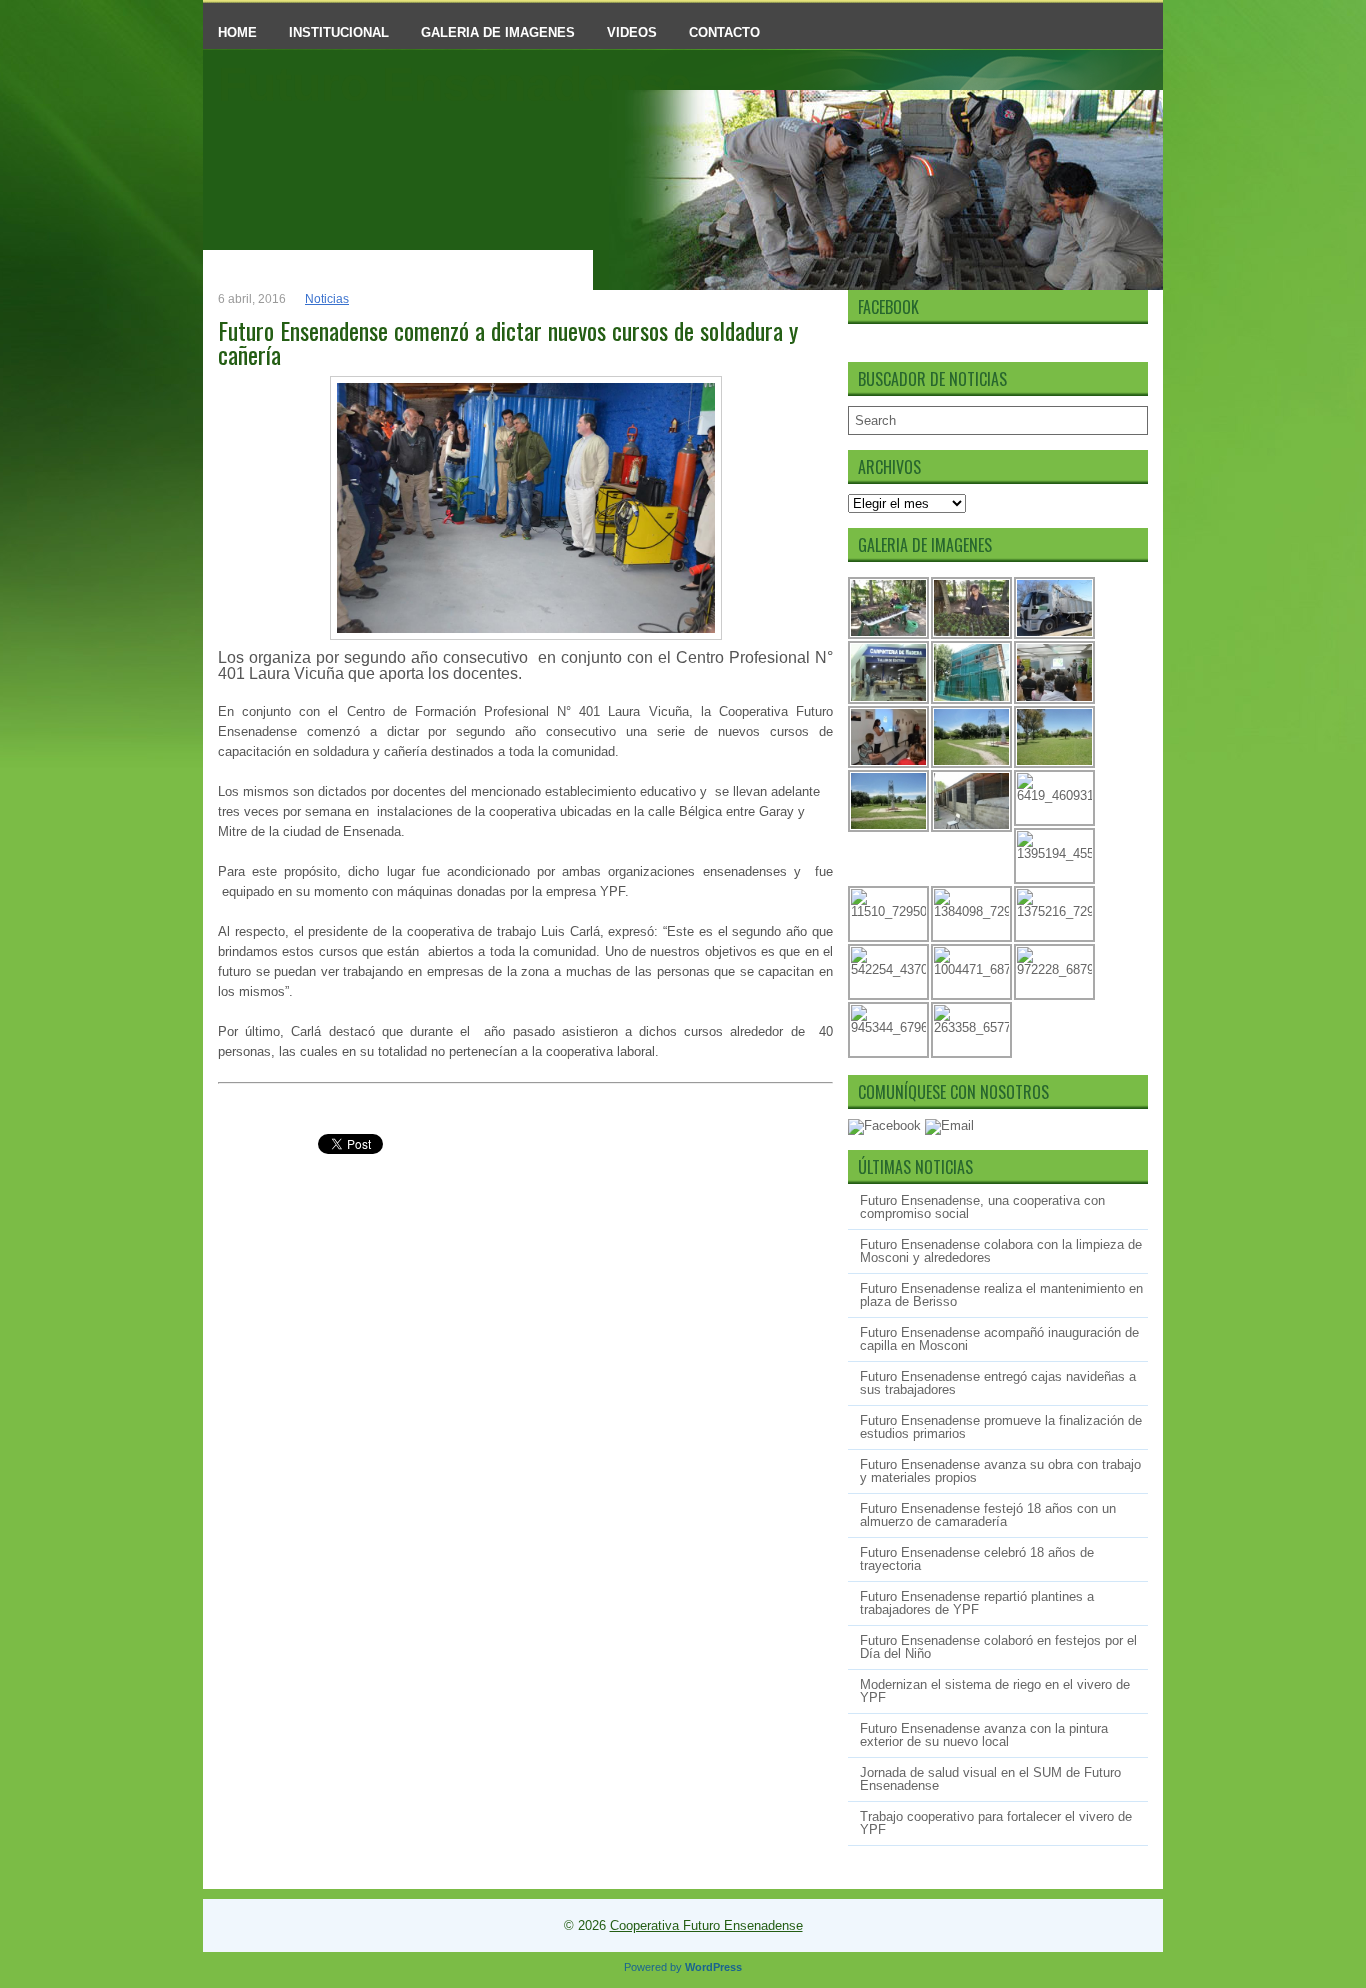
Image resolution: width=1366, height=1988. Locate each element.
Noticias (327, 299)
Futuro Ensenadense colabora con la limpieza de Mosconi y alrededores (1001, 1251)
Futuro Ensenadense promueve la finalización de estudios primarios (1001, 1427)
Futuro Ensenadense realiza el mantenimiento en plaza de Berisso (1001, 1295)
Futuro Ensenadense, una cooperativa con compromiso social (982, 1207)
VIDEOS (632, 32)
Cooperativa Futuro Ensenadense (706, 1925)
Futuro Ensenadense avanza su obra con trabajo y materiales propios (1000, 1471)
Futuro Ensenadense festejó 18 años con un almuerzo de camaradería (988, 1515)
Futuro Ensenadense (455, 84)
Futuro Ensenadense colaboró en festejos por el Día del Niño (998, 1647)
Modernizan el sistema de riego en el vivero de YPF (995, 1691)
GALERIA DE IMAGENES (498, 32)
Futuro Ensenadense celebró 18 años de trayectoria (977, 1559)
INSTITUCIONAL (339, 32)
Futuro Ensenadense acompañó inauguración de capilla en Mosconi (999, 1339)
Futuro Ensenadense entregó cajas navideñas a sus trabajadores (998, 1383)
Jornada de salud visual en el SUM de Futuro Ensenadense (990, 1779)
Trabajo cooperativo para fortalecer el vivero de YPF (996, 1823)
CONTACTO (724, 32)
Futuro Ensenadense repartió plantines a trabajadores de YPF (977, 1603)
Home (237, 32)
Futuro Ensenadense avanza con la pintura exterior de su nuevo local (984, 1735)
